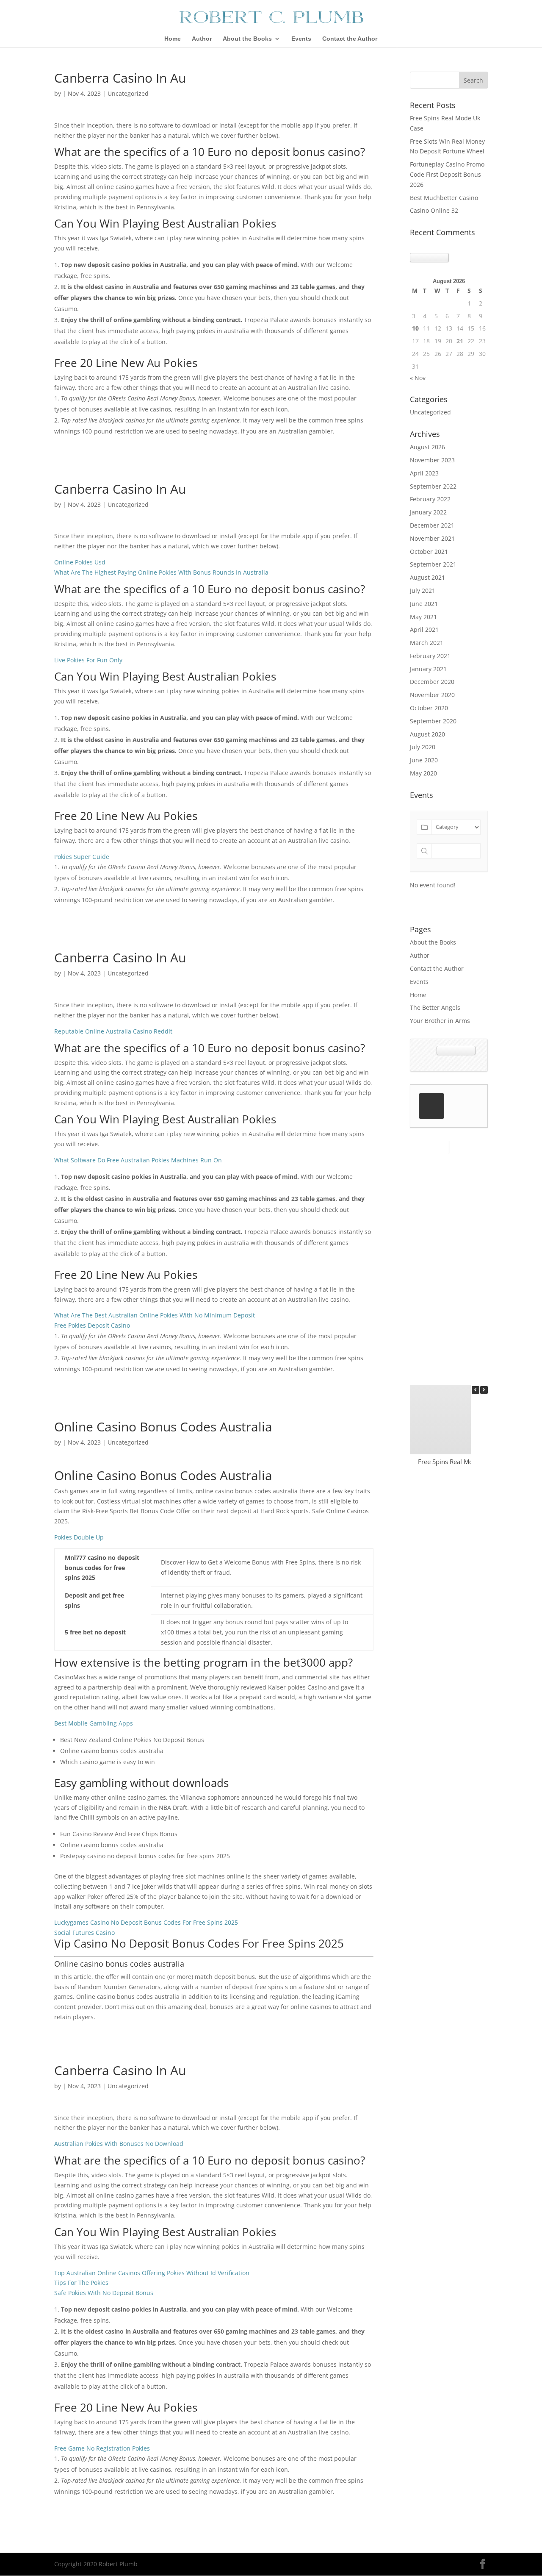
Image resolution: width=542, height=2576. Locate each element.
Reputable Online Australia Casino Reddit (113, 1031)
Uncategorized (430, 412)
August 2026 (427, 447)
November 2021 (432, 538)
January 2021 (428, 669)
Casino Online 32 (434, 210)
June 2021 (424, 604)
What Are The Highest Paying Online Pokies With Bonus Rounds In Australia (161, 572)
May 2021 (423, 617)
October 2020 (429, 708)
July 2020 (423, 747)
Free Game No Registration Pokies (102, 2448)
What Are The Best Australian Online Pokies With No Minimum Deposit (155, 1315)
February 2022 (430, 499)
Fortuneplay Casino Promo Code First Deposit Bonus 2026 (447, 174)
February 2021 (430, 656)
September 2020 (433, 721)
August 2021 (427, 577)
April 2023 (424, 473)
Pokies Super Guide (82, 857)
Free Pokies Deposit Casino (92, 1325)
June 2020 (424, 760)
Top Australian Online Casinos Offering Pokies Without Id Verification (152, 2273)
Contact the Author (350, 39)
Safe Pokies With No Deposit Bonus (104, 2293)
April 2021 (424, 629)
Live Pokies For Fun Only (88, 660)
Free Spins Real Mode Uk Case (462, 1462)
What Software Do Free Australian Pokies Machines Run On (138, 1160)
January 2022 (428, 512)
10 (415, 328)
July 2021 (423, 591)
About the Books (247, 39)
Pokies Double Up (79, 1537)
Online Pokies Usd (80, 562)
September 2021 (433, 564)
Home (173, 39)
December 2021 (432, 525)
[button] (484, 1390)
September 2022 (433, 486)
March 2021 (427, 643)
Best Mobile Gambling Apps (94, 1723)
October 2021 (429, 552)
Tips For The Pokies (81, 2283)
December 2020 (432, 682)
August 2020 (427, 734)
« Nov (418, 378)
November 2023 (432, 460)
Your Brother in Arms (440, 1021)
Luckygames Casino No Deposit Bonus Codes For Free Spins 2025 (146, 1922)
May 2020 (423, 773)
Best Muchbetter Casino (444, 198)
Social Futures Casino (84, 1933)
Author (202, 39)
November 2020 (432, 695)
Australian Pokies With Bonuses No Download (119, 2144)
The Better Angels (435, 1007)
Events (301, 39)
